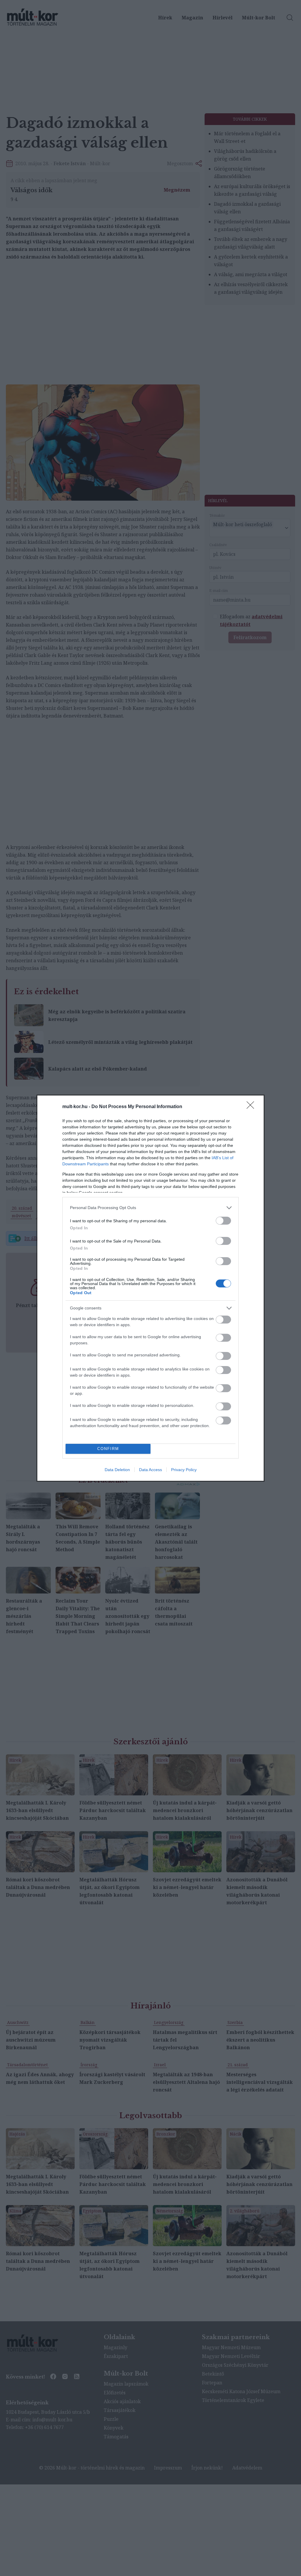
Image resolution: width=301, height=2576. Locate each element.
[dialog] (150, 1288)
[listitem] (150, 1208)
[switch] (223, 1221)
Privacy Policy (184, 1470)
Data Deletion (117, 1470)
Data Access (150, 1470)
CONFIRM (108, 1449)
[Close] (252, 1107)
